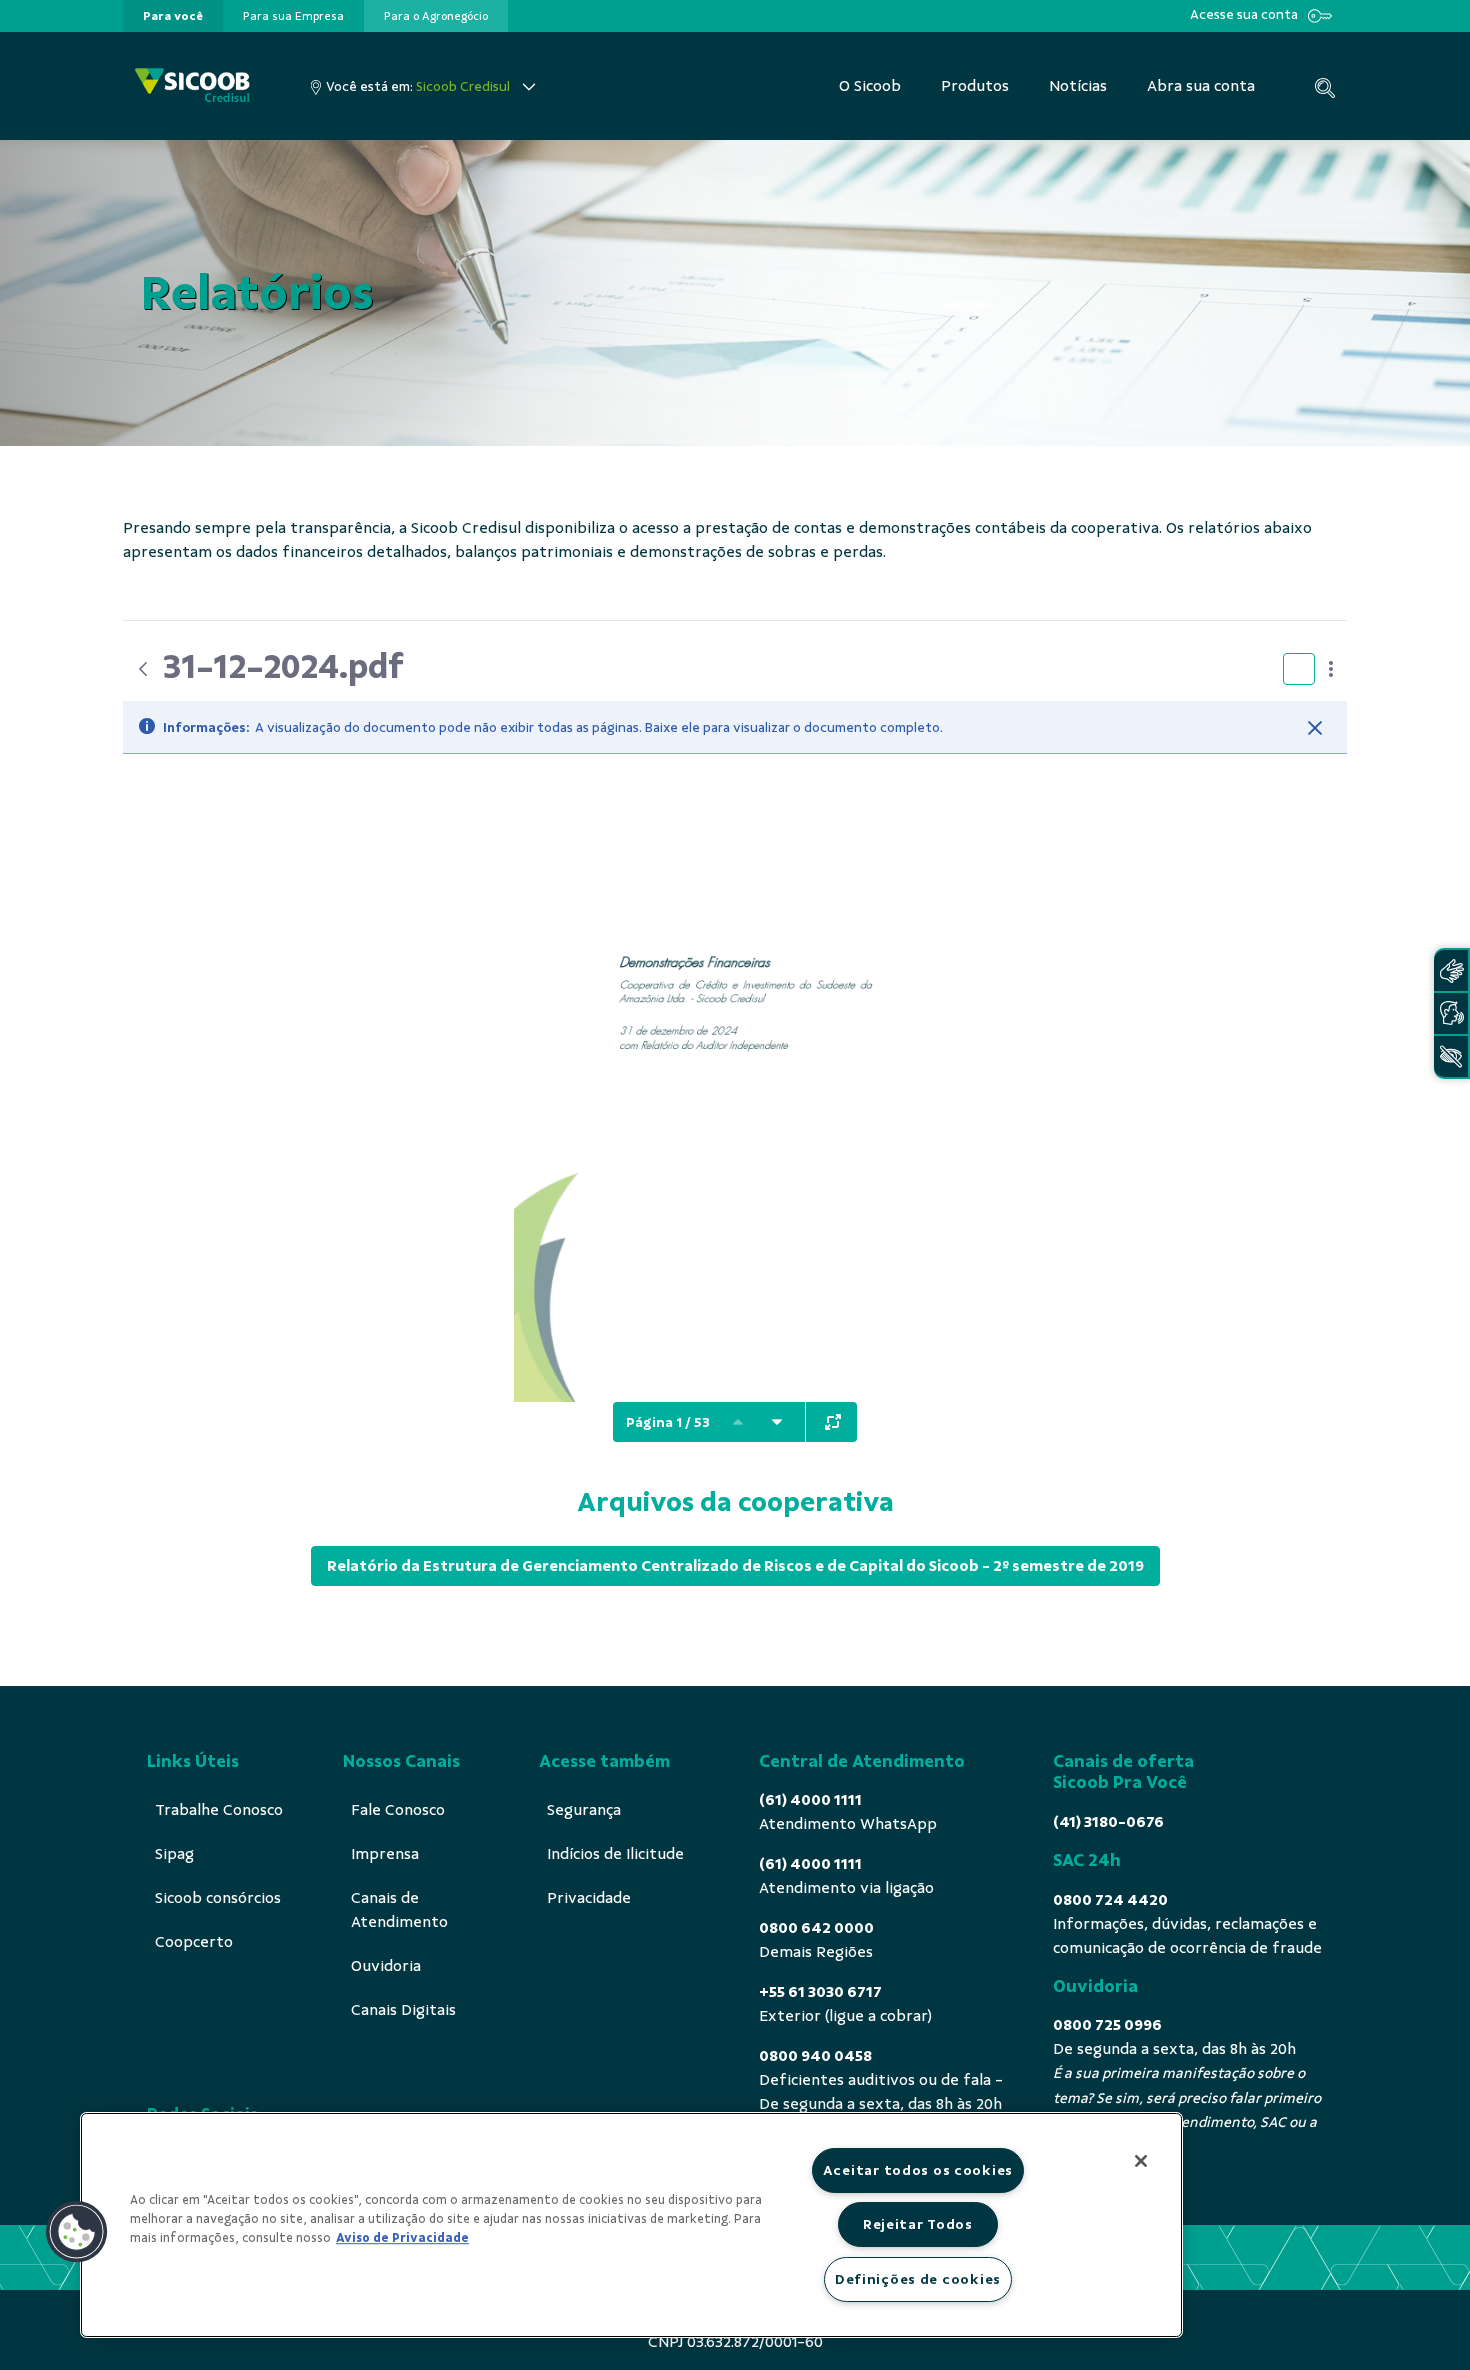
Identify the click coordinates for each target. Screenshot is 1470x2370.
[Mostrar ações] (1331, 669)
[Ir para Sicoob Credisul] (192, 86)
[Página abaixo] (777, 1422)
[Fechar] (1315, 728)
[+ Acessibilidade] (1451, 1056)
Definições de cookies (918, 2279)
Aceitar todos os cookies (918, 2170)
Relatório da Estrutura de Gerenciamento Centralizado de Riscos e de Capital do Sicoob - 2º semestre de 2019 (735, 1566)
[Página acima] (738, 1422)
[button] (77, 2232)
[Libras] (1451, 970)
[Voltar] (143, 669)
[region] (631, 2225)
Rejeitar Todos (918, 2224)
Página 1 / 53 (668, 1422)
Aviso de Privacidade (402, 2238)
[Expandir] (833, 1422)
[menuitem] (173, 16)
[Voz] (1451, 1013)
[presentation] (173, 16)
